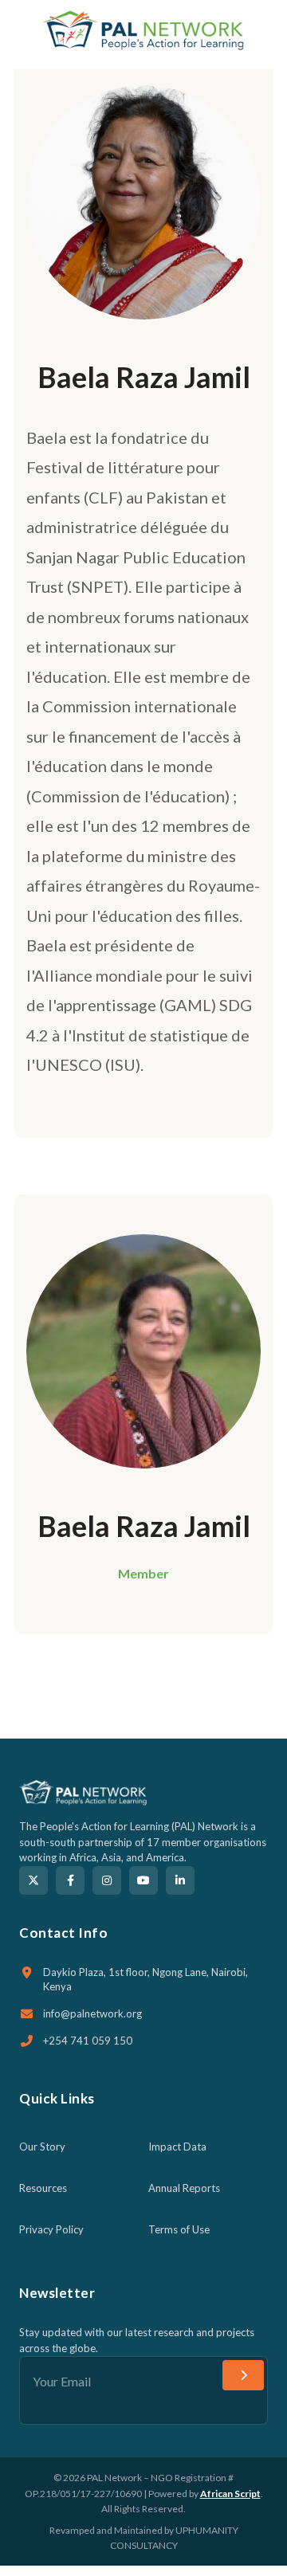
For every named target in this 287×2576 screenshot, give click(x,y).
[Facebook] (70, 1880)
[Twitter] (33, 1880)
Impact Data (177, 2147)
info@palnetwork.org (92, 2013)
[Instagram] (107, 1880)
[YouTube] (143, 1880)
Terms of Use (179, 2229)
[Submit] (243, 2375)
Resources (43, 2188)
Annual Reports (184, 2188)
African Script (230, 2494)
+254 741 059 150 (88, 2041)
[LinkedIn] (180, 1880)
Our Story (42, 2147)
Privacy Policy (51, 2229)
